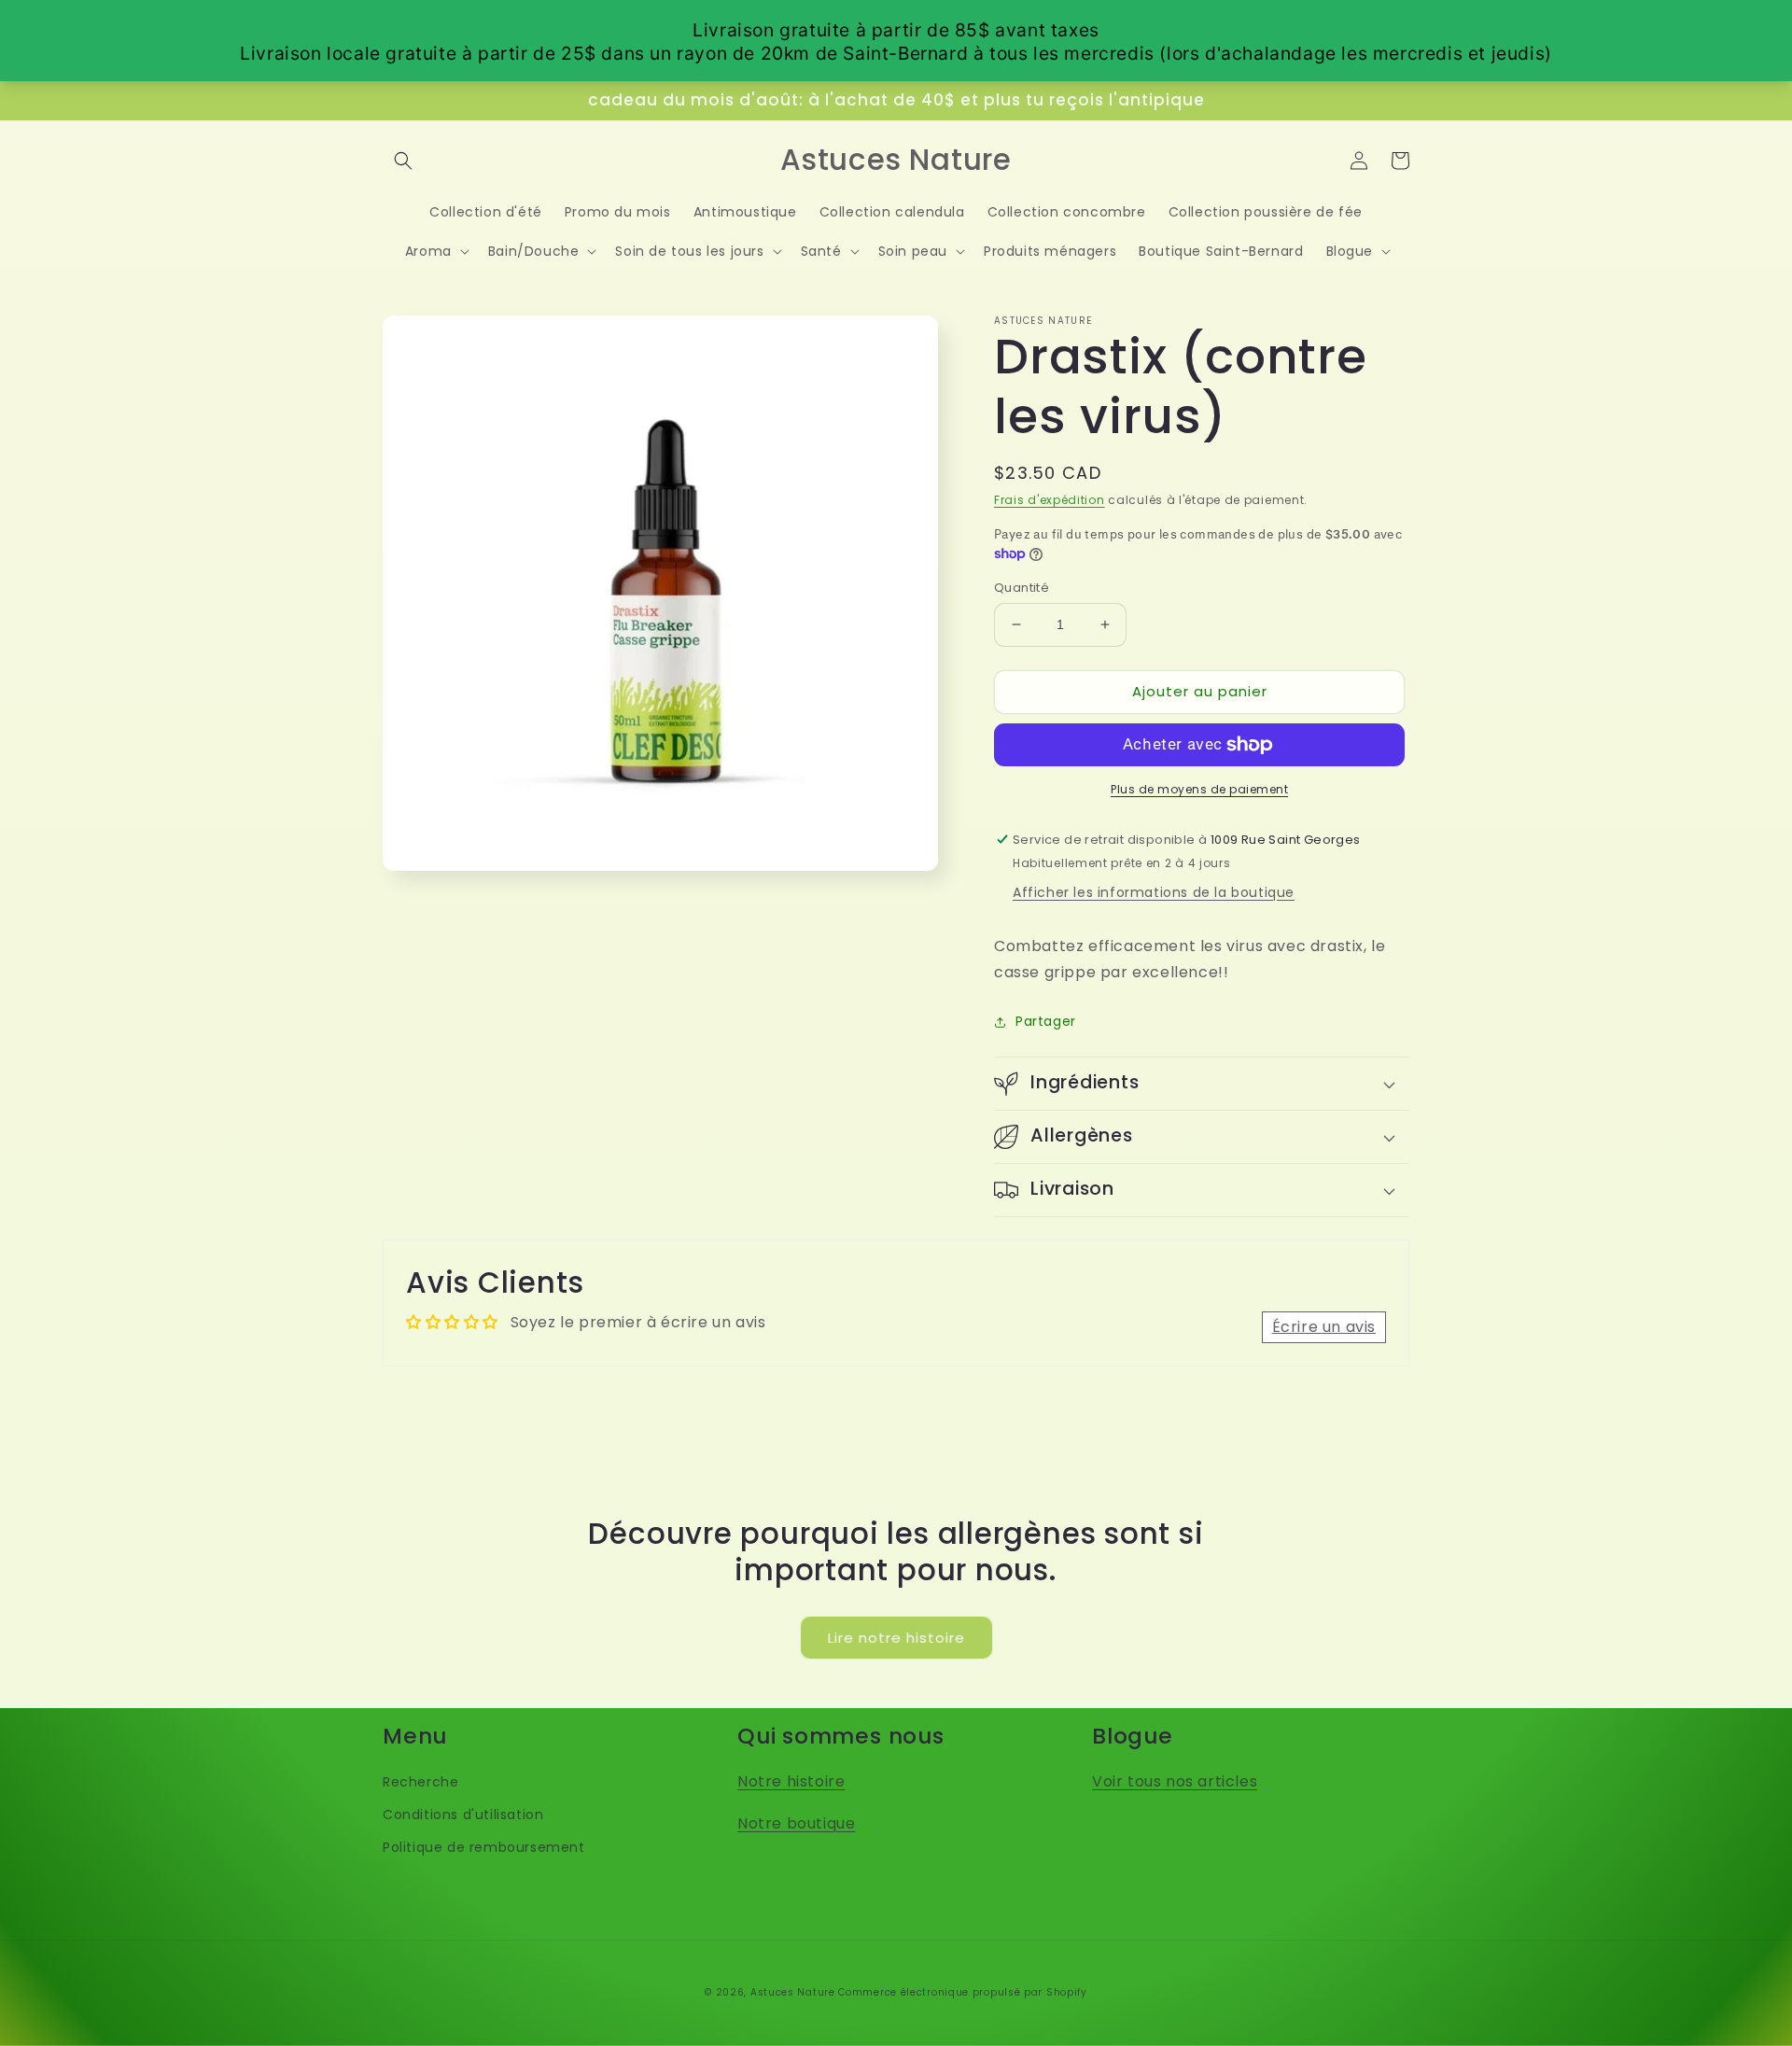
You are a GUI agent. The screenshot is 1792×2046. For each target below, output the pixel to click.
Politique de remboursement (484, 1847)
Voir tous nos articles (1175, 1781)
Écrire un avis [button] (1324, 1327)
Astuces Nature (793, 1992)
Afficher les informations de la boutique (1154, 892)
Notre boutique (796, 1823)
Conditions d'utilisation (463, 1815)
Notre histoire (791, 1781)
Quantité (1022, 588)
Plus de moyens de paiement (1199, 789)
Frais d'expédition (1050, 500)
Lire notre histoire (896, 1638)
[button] (403, 161)
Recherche (420, 1782)
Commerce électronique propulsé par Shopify (962, 1992)
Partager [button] (1046, 1021)
